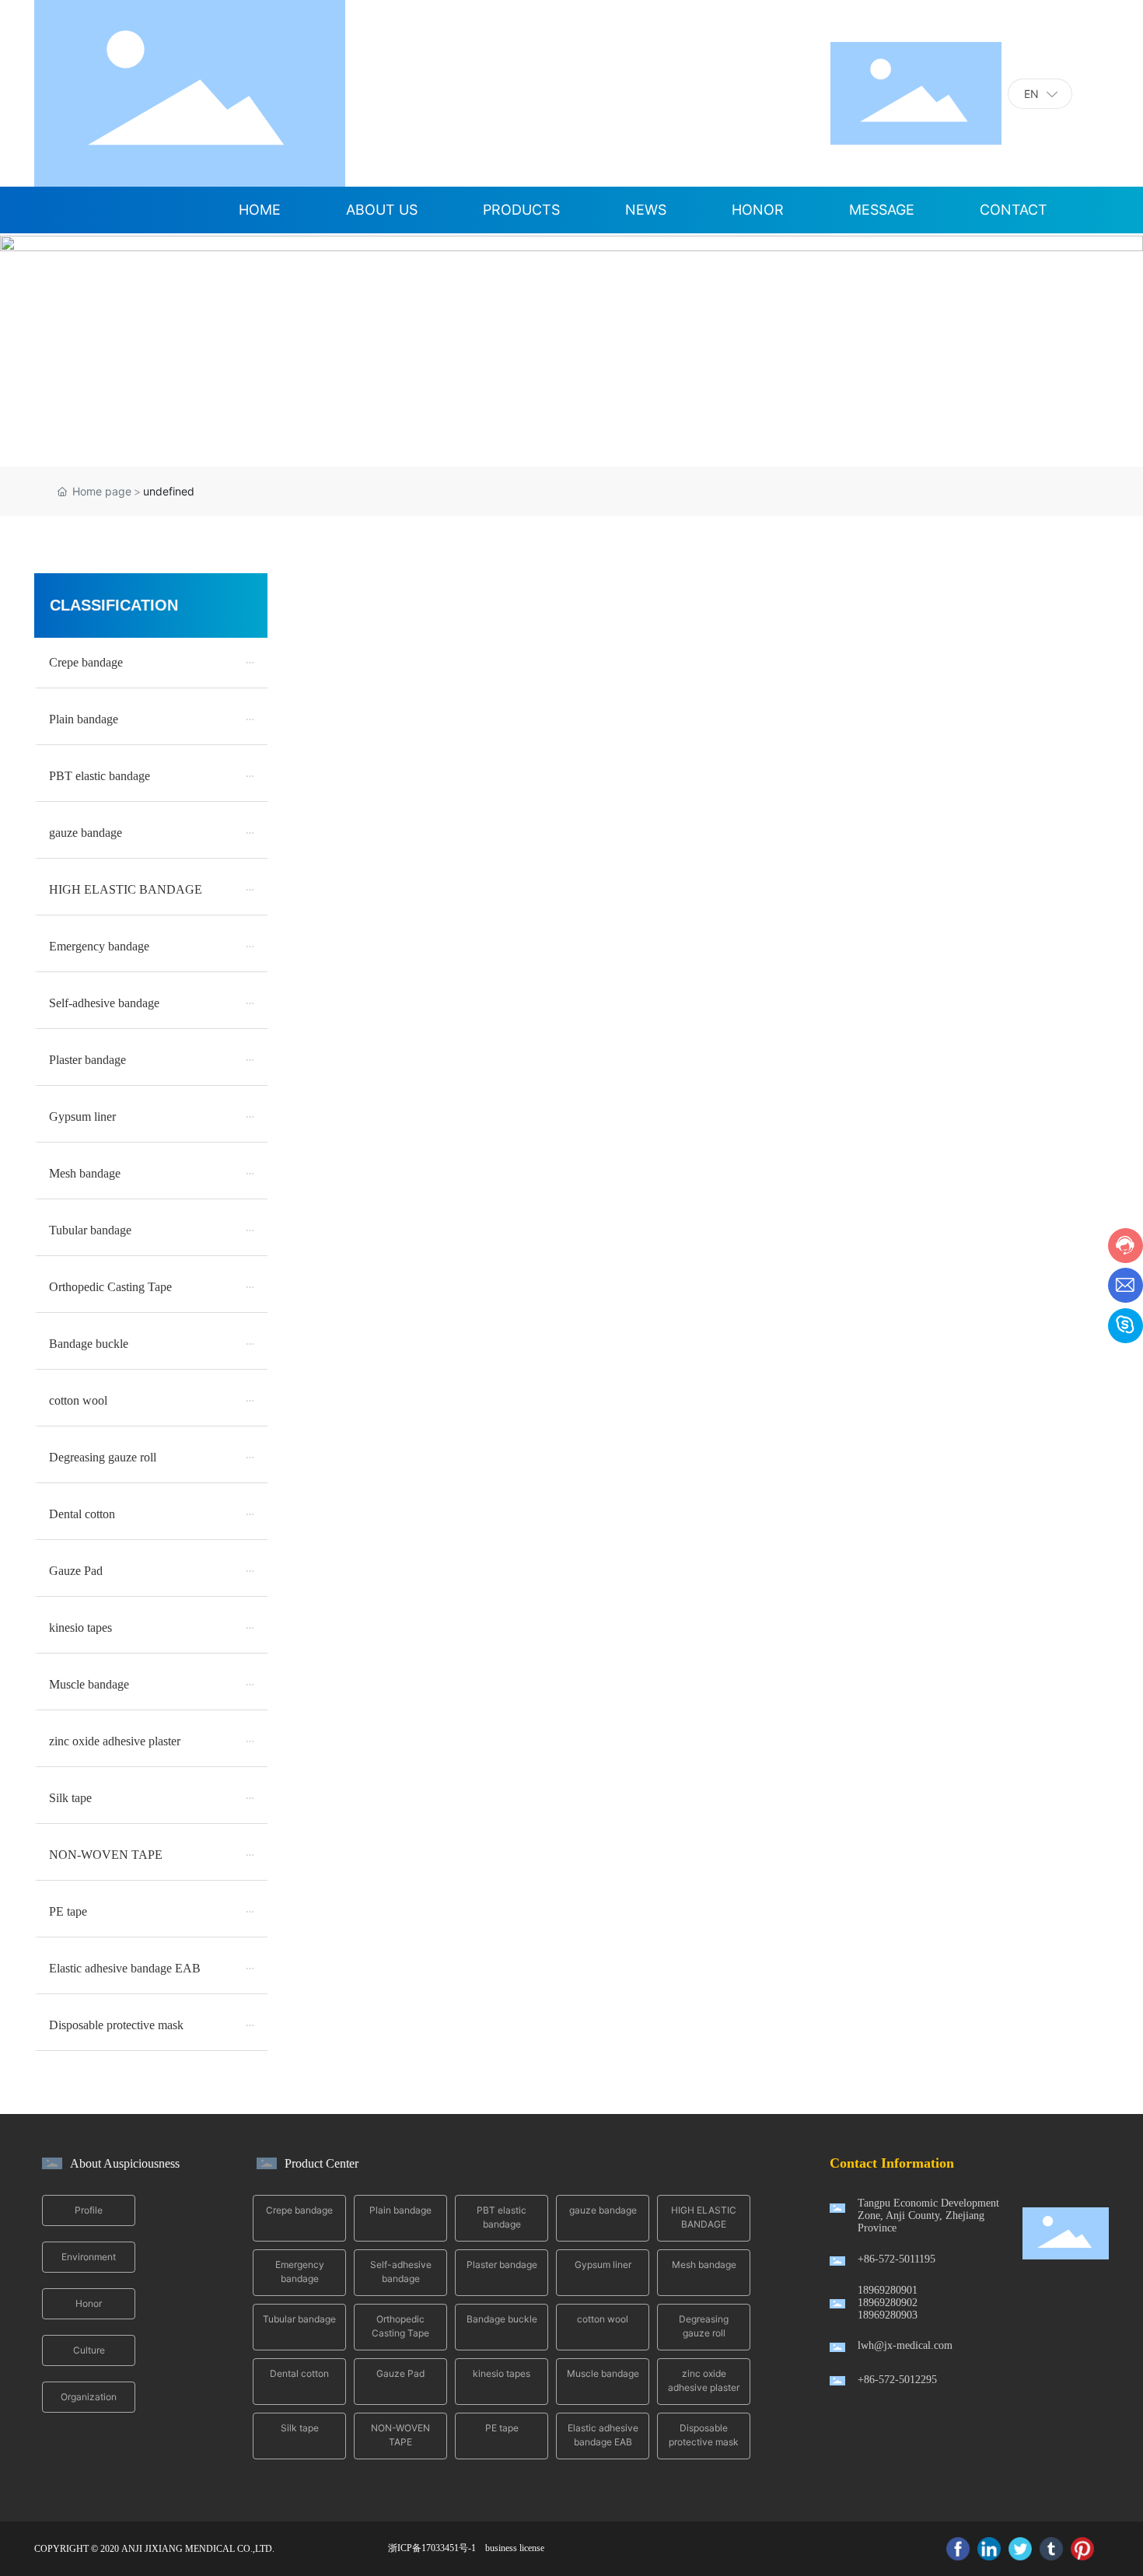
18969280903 (888, 2315)
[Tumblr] (1051, 2549)
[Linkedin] (989, 2549)
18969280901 (888, 2290)
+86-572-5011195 (897, 2259)
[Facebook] (958, 2549)
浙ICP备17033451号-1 (432, 2548)
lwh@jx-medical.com (905, 2345)
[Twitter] (1020, 2549)
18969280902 (888, 2303)
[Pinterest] (1082, 2549)
